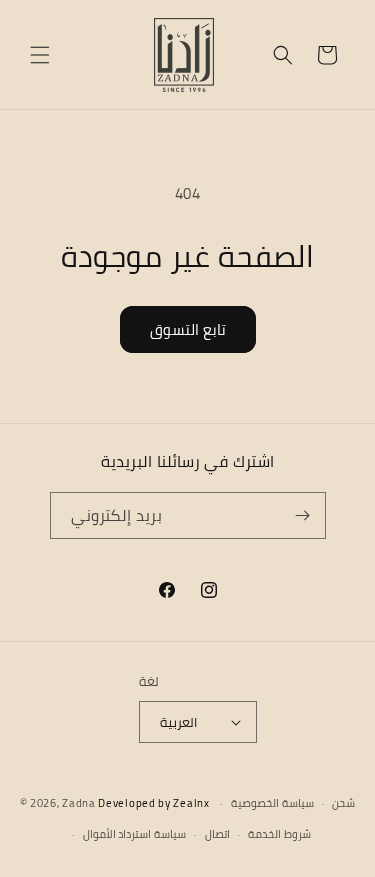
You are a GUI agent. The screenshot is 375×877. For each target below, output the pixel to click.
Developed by (153, 803)
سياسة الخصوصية (272, 803)
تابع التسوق (188, 329)
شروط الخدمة (279, 834)
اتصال (217, 834)
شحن (343, 803)
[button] (40, 55)
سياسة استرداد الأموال (134, 834)
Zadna (79, 803)
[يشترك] (303, 515)
